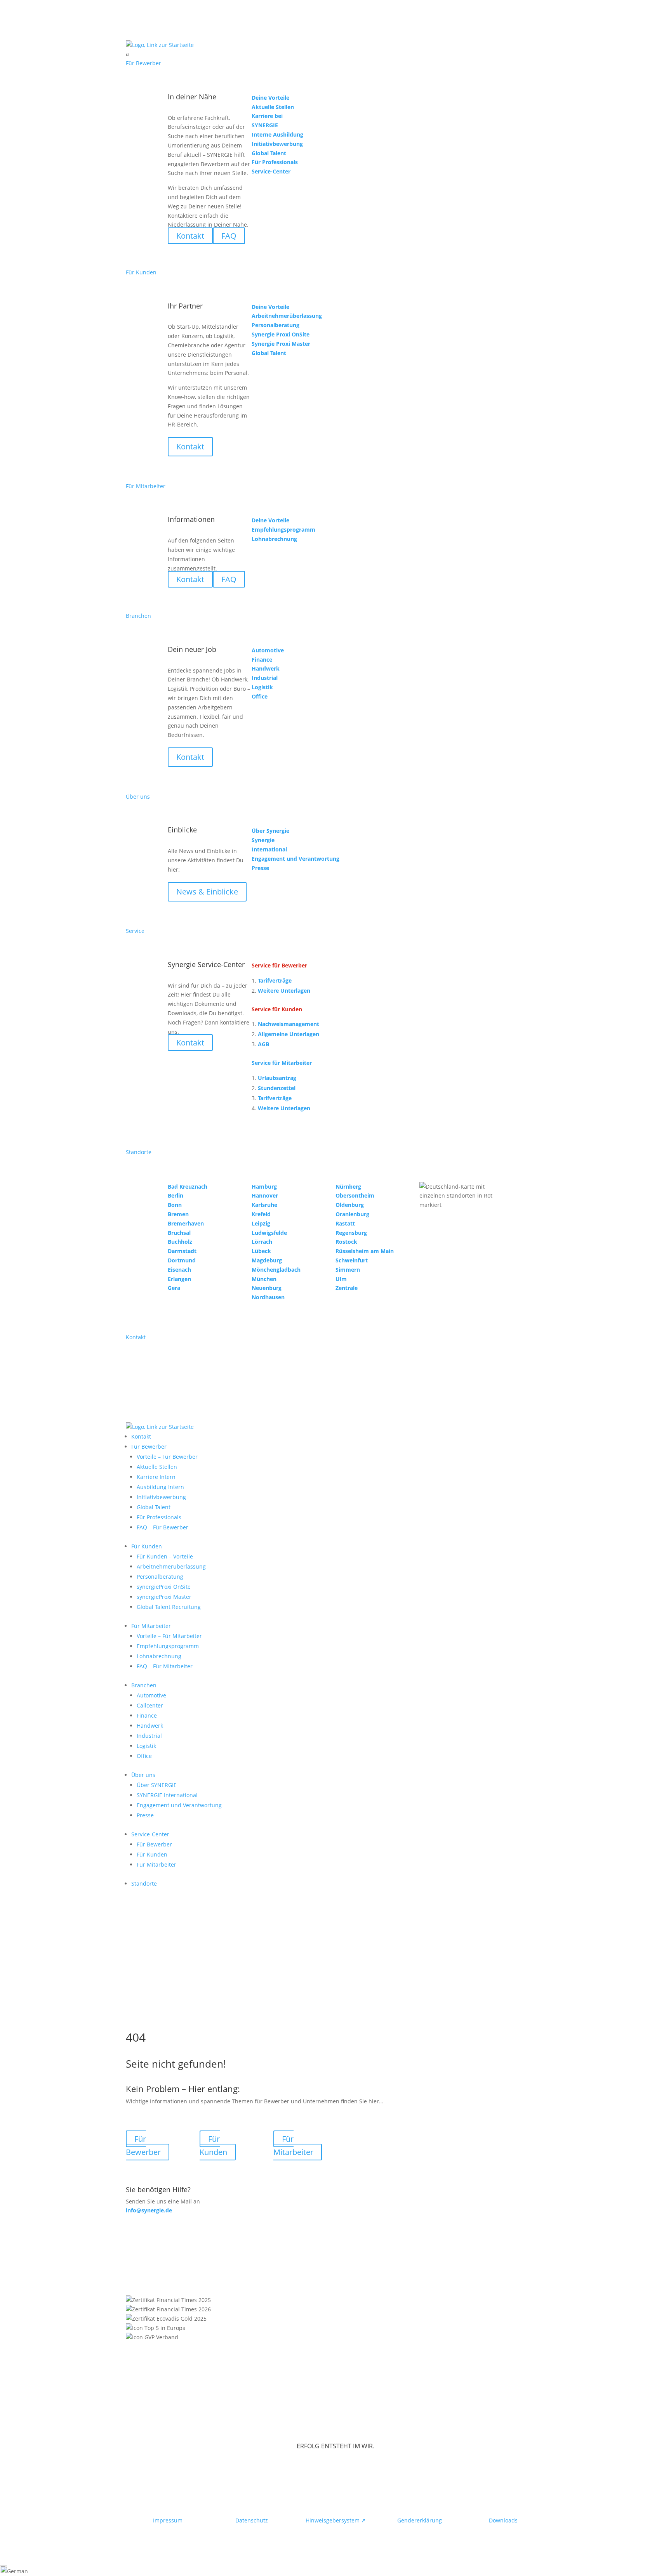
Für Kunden (147, 1546)
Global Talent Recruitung (169, 1607)
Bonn (175, 1205)
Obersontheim (355, 1195)
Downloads (503, 2520)
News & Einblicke (207, 892)
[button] (335, 2571)
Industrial (149, 1736)
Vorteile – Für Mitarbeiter (169, 1636)
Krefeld (261, 1214)
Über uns (143, 1775)
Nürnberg (348, 1187)
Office (144, 1756)
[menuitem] (335, 54)
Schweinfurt (352, 1260)
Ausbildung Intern (160, 1487)
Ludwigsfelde (269, 1233)
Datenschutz (252, 2520)
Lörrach (262, 1242)
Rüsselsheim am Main (365, 1251)
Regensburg (351, 1233)
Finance (147, 1715)
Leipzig (261, 1223)
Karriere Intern (156, 1477)
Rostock (346, 1242)
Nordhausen (268, 1297)
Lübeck (261, 1251)
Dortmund (182, 1260)
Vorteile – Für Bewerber (167, 1457)
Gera (174, 1288)
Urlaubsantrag (277, 1078)
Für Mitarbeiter (151, 1626)
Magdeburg (267, 1260)
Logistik (146, 1746)
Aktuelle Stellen (157, 1467)
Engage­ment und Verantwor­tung (179, 1805)
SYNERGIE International (167, 1795)
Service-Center (150, 1834)
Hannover (265, 1195)
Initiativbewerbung (161, 1497)
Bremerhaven (186, 1223)
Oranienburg (352, 1214)
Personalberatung (160, 1577)
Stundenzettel (277, 1088)
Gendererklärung (420, 2520)
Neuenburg (267, 1288)
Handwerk (150, 1726)
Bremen (178, 1214)
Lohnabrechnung (159, 1656)
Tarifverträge (275, 980)
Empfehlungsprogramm (168, 1646)
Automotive (151, 1695)
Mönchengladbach (276, 1270)
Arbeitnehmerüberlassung (171, 1566)
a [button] (127, 54)
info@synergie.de (149, 2210)
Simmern (348, 1270)
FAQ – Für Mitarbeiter (165, 1666)
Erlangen (179, 1279)
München (264, 1279)
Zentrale (347, 1288)
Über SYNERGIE (157, 1785)
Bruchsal (179, 1233)
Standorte (144, 1883)
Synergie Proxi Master (281, 344)
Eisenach (179, 1270)
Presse (145, 1815)
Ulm (341, 1279)
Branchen (144, 1685)
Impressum (168, 2520)
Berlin (176, 1195)
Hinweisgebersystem (336, 2520)
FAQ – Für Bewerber (163, 1527)
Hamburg (264, 1187)
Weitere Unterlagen (284, 991)
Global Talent (154, 1507)
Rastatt (345, 1223)
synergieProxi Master (164, 1597)
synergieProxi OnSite (164, 1587)
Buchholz (180, 1242)
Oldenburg (350, 1205)
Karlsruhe (264, 1205)
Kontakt (190, 446)
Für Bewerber (149, 1447)
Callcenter (150, 1705)
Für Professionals (159, 1517)
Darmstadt (182, 1251)
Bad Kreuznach (188, 1187)
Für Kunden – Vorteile (165, 1556)
